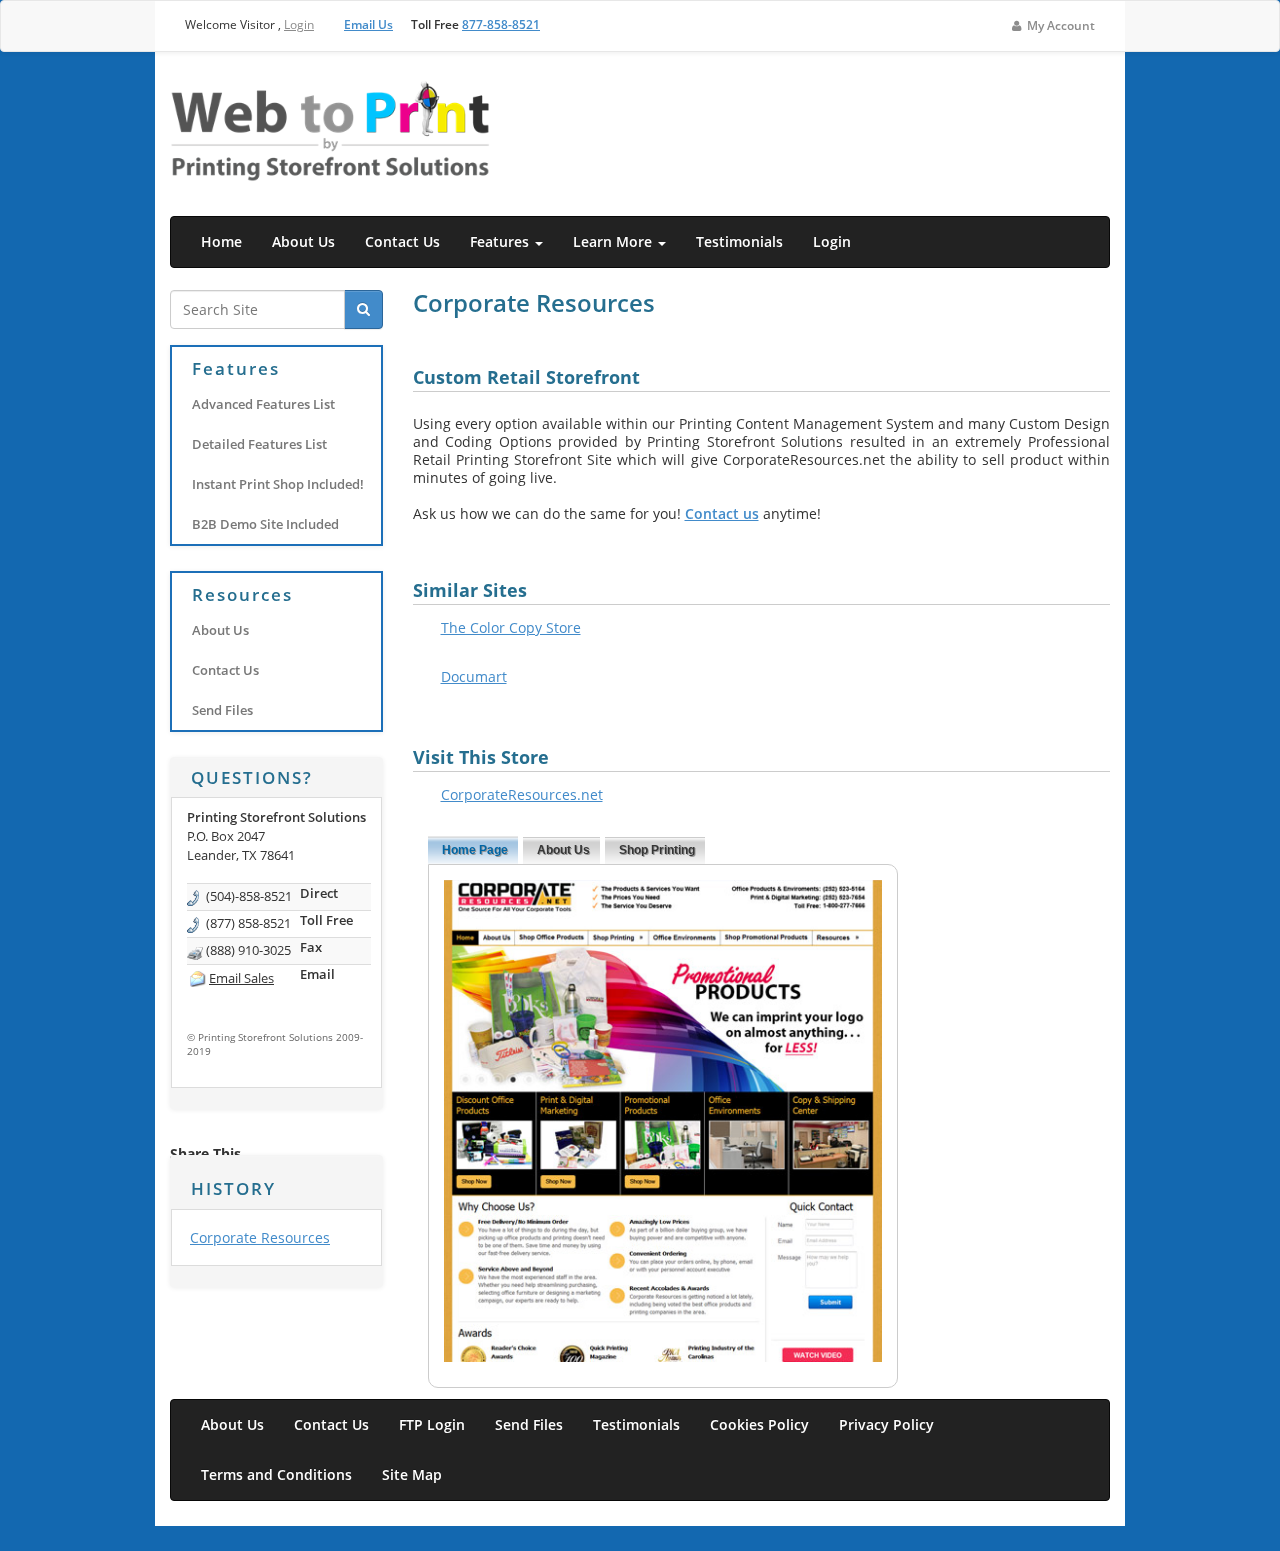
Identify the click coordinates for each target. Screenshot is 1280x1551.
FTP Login (432, 1424)
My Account (1059, 25)
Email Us (368, 24)
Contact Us (402, 241)
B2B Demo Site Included (265, 524)
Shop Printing (657, 850)
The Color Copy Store (511, 627)
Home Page (475, 850)
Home (221, 241)
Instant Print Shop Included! (278, 484)
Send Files (222, 710)
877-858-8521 (501, 24)
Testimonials (739, 241)
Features (501, 241)
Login (299, 24)
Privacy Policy (886, 1424)
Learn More (614, 241)
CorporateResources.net (522, 794)
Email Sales (241, 978)
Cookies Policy (759, 1424)
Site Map (412, 1474)
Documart (474, 676)
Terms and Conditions (276, 1474)
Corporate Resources (260, 1237)
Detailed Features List (259, 444)
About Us (303, 241)
